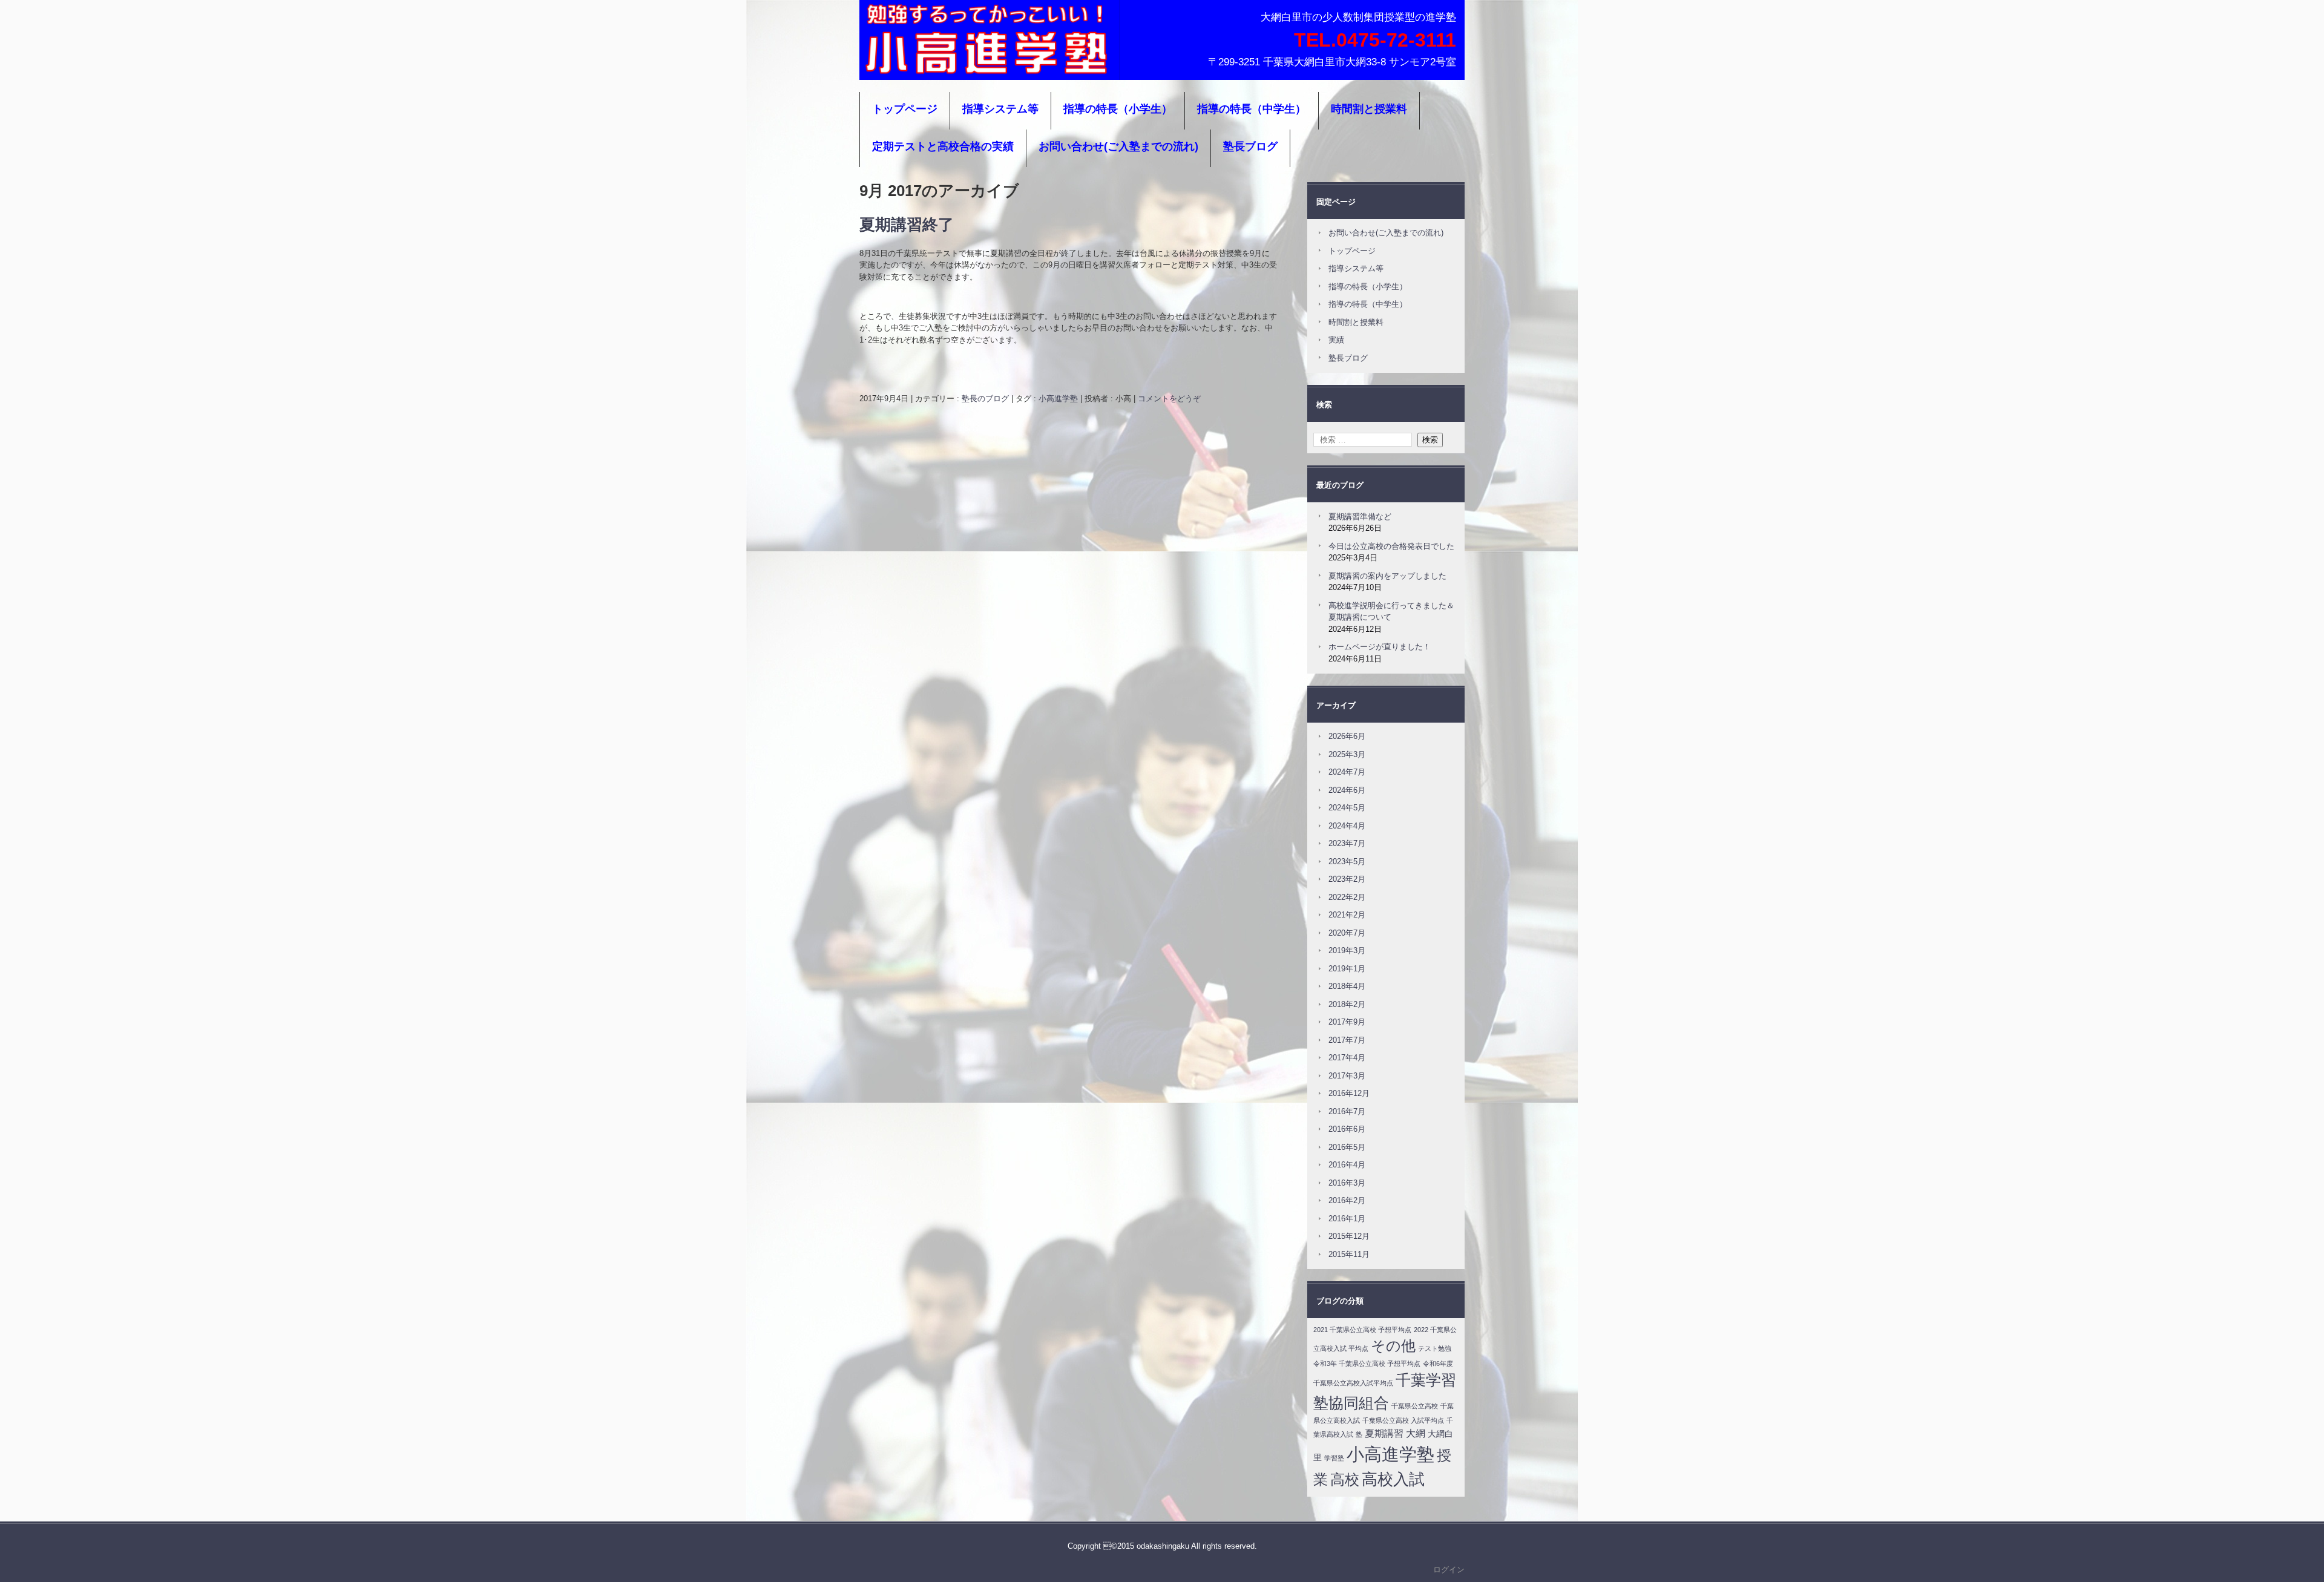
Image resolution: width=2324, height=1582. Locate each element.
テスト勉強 (1435, 1348)
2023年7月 (1347, 843)
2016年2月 (1347, 1200)
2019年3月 (1347, 950)
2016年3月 (1347, 1183)
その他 (1393, 1346)
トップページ (905, 109)
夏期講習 (1384, 1433)
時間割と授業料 (1369, 109)
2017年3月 (1347, 1076)
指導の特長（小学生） (1118, 109)
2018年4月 (1347, 986)
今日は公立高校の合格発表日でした (1391, 546)
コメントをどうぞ (1169, 399)
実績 (1336, 340)
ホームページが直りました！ (1380, 647)
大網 (1416, 1433)
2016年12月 (1349, 1093)
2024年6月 (1347, 790)
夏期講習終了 (907, 225)
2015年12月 (1349, 1236)
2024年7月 (1347, 772)
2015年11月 (1349, 1254)
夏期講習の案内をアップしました (1387, 576)
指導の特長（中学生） (1252, 109)
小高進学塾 (899, 64)
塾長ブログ (1250, 146)
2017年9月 (1347, 1022)
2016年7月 (1347, 1111)
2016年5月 (1347, 1147)
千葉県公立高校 (1415, 1406)
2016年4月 (1347, 1165)
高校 (1345, 1479)
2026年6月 (1347, 736)
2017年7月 (1347, 1040)
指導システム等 (1000, 109)
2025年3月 (1347, 754)
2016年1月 (1347, 1219)
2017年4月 (1347, 1058)
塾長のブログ (985, 399)
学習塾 (1334, 1458)
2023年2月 (1347, 879)
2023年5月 (1347, 862)
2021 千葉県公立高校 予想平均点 (1362, 1330)
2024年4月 (1347, 826)
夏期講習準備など (1360, 517)
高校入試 (1393, 1479)
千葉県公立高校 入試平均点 (1403, 1420)
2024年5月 (1347, 808)
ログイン (1449, 1570)
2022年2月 (1347, 897)
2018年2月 (1347, 1004)
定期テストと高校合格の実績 (943, 146)
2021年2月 (1347, 915)
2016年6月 (1347, 1129)
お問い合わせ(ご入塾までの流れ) (1118, 146)
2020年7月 (1347, 933)
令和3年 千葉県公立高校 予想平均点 (1367, 1364)
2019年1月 (1347, 969)
